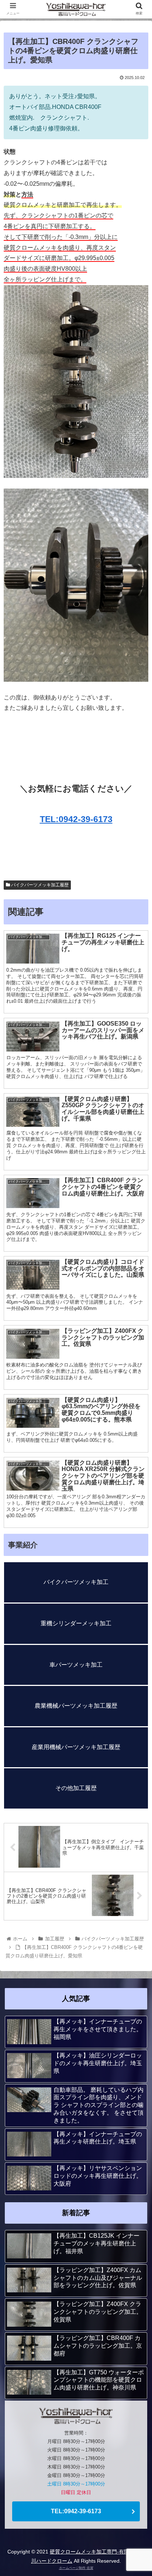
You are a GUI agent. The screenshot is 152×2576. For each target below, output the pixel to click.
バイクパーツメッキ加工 (76, 1582)
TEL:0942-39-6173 (76, 819)
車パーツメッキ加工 (76, 1665)
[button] (137, 1374)
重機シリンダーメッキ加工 (76, 1623)
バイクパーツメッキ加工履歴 (39, 885)
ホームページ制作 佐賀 (76, 2568)
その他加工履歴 (76, 1788)
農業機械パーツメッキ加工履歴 (76, 1706)
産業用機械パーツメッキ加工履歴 (76, 1747)
